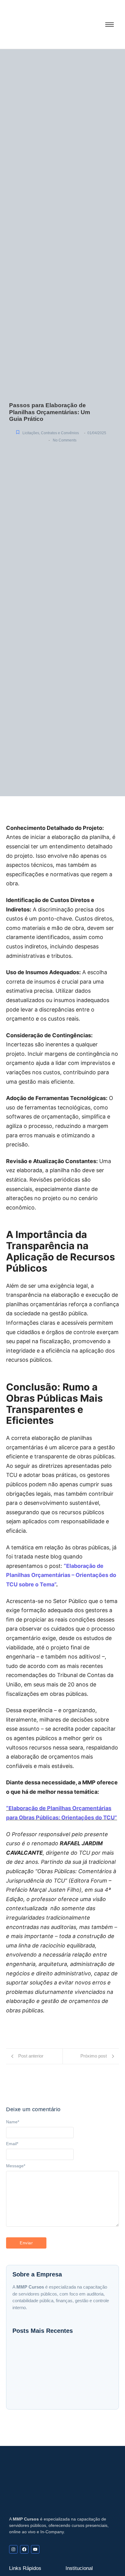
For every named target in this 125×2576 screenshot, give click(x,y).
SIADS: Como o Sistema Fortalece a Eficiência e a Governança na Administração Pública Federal (54, 2391)
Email (12, 2144)
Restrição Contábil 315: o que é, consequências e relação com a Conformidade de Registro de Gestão (54, 2354)
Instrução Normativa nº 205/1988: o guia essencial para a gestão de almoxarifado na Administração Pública (62, 2372)
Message (16, 2166)
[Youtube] (35, 2549)
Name (13, 2122)
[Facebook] (24, 2549)
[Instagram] (13, 2549)
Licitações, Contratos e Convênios (51, 433)
